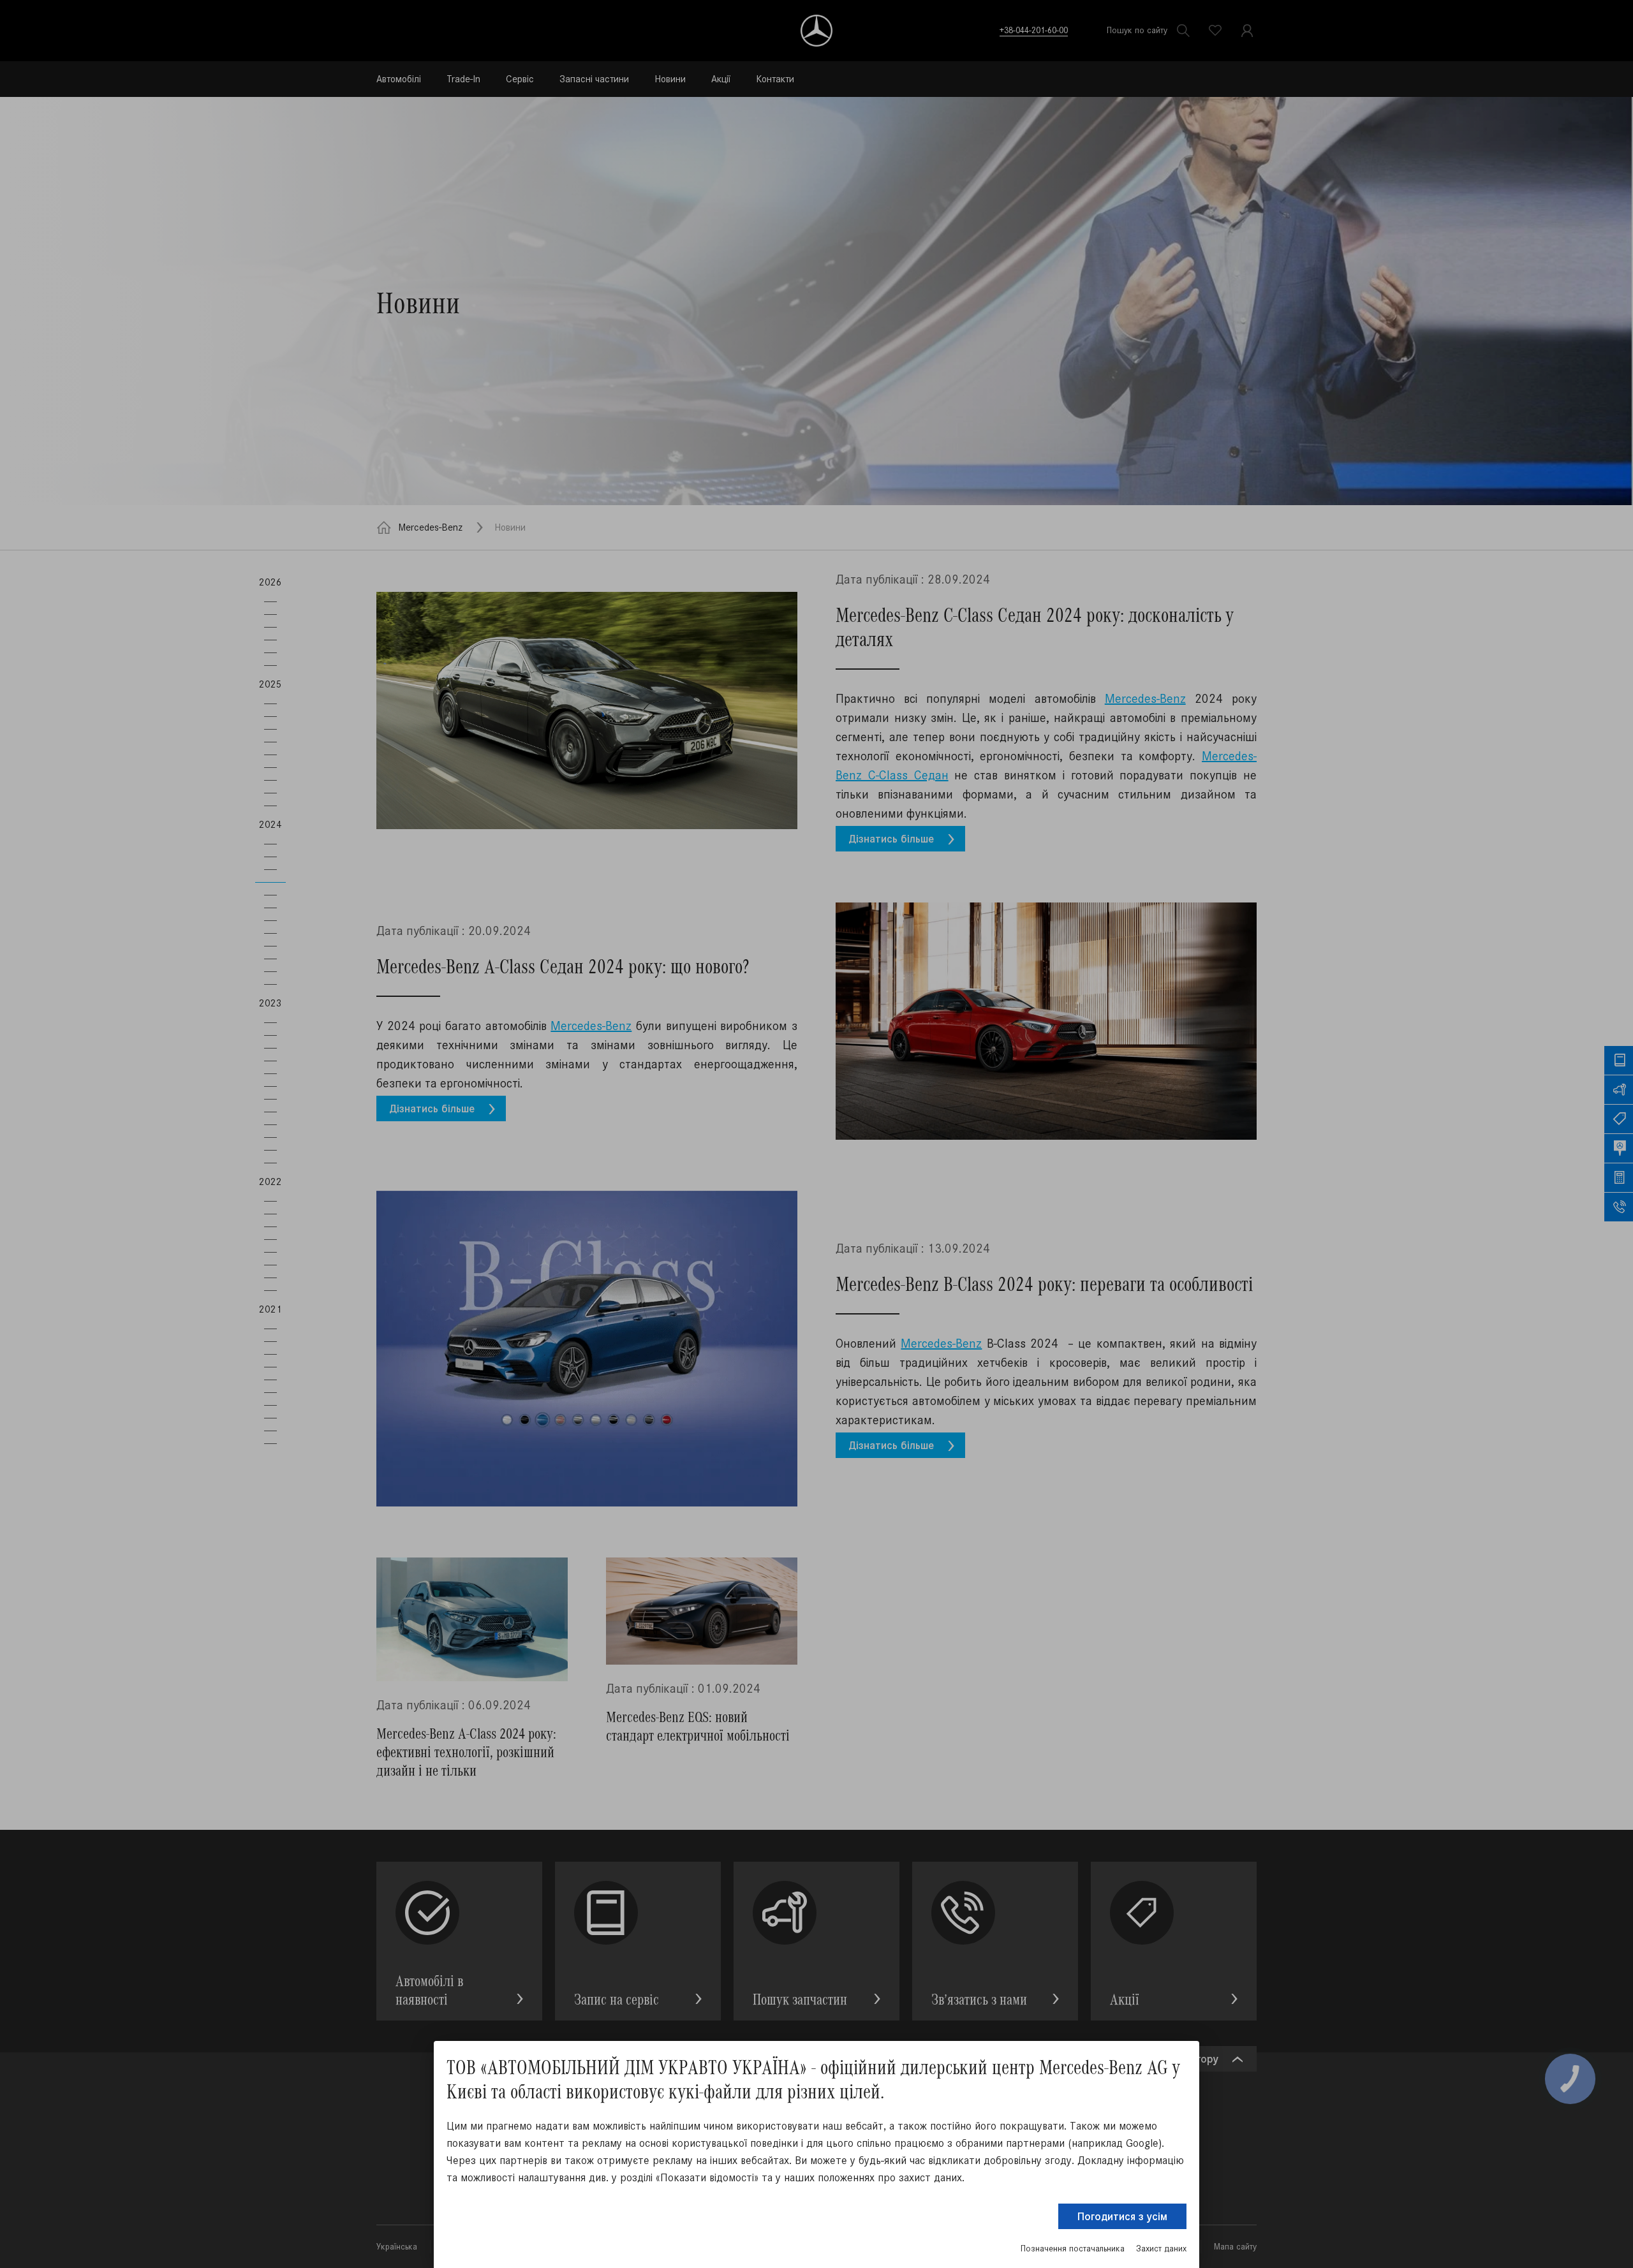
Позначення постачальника (1073, 2249)
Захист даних (1161, 2249)
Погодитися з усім (1122, 2216)
